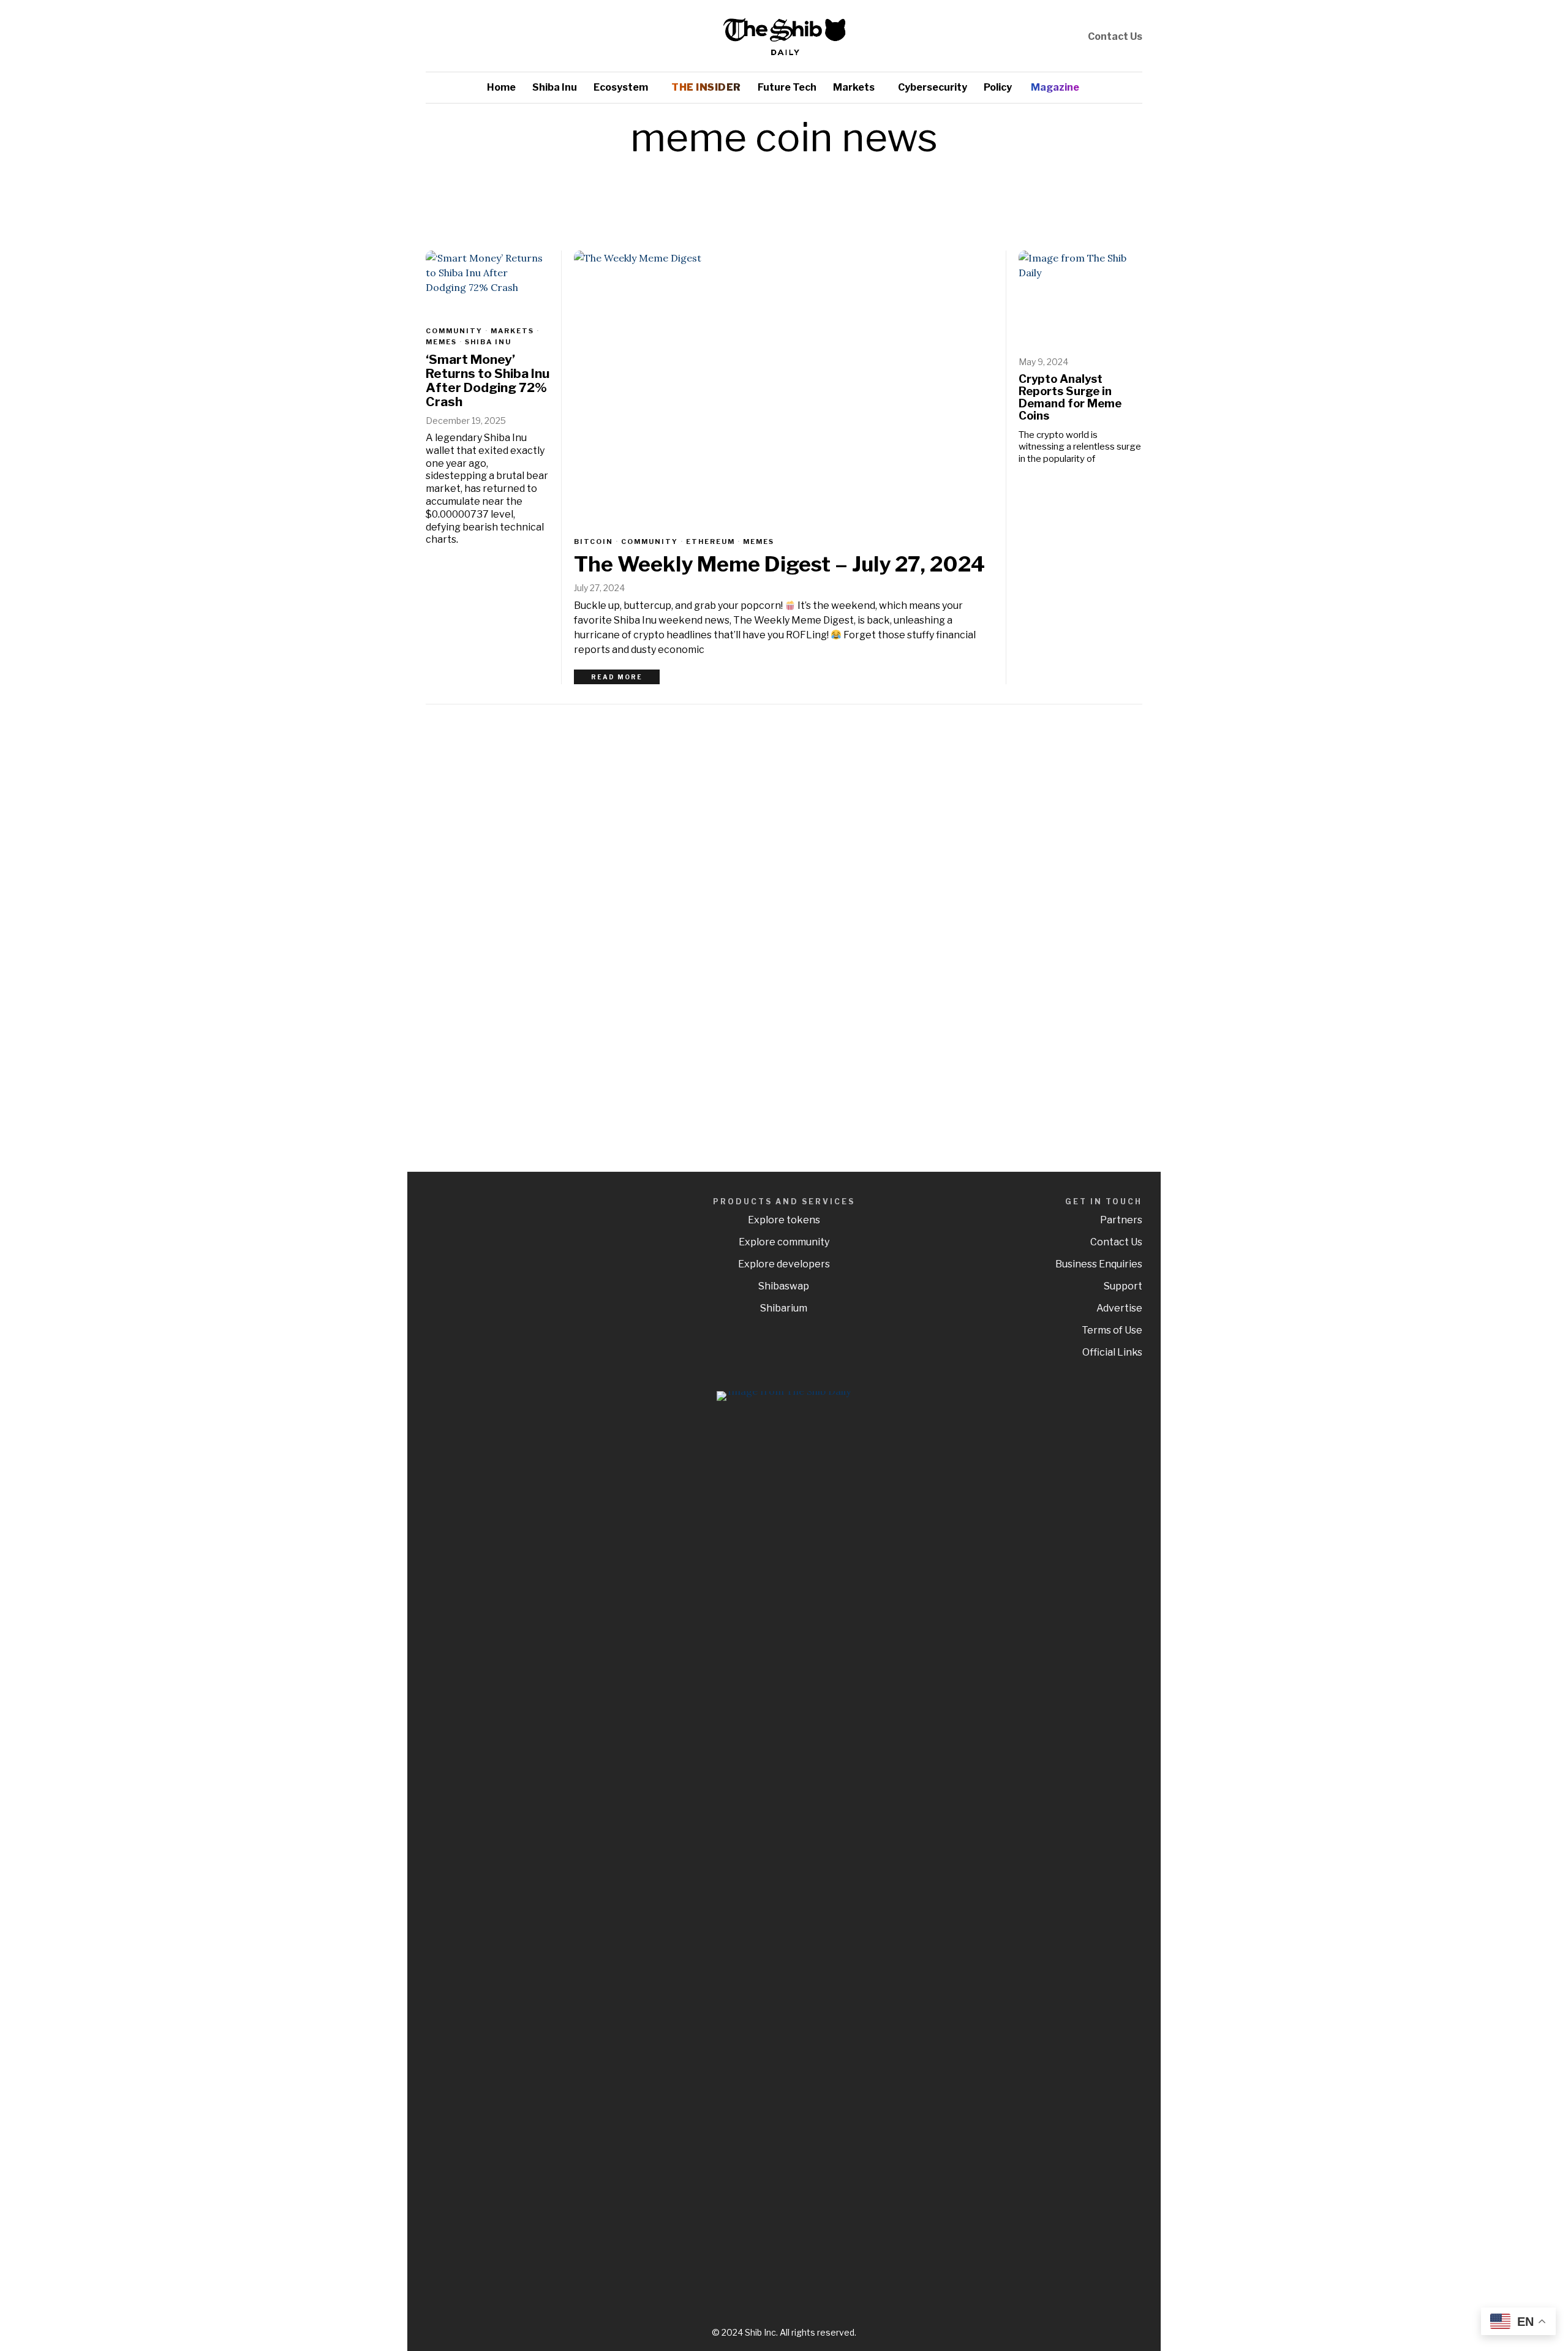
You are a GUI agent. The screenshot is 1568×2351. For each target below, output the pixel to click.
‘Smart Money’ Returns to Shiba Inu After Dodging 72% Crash (488, 381)
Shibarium (784, 1308)
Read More (617, 677)
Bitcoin (594, 542)
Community (650, 542)
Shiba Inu (488, 342)
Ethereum (710, 542)
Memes (759, 542)
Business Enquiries (1099, 1264)
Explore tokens (784, 1220)
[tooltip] (1035, 36)
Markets (512, 331)
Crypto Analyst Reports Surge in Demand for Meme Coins (1070, 398)
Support (1123, 1286)
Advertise (1119, 1308)
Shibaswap (784, 1286)
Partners (1121, 1220)
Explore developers (784, 1264)
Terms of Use (1112, 1330)
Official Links (1112, 1352)
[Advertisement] (1057, 908)
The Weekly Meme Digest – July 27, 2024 (779, 564)
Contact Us (1115, 36)
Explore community (784, 1242)
